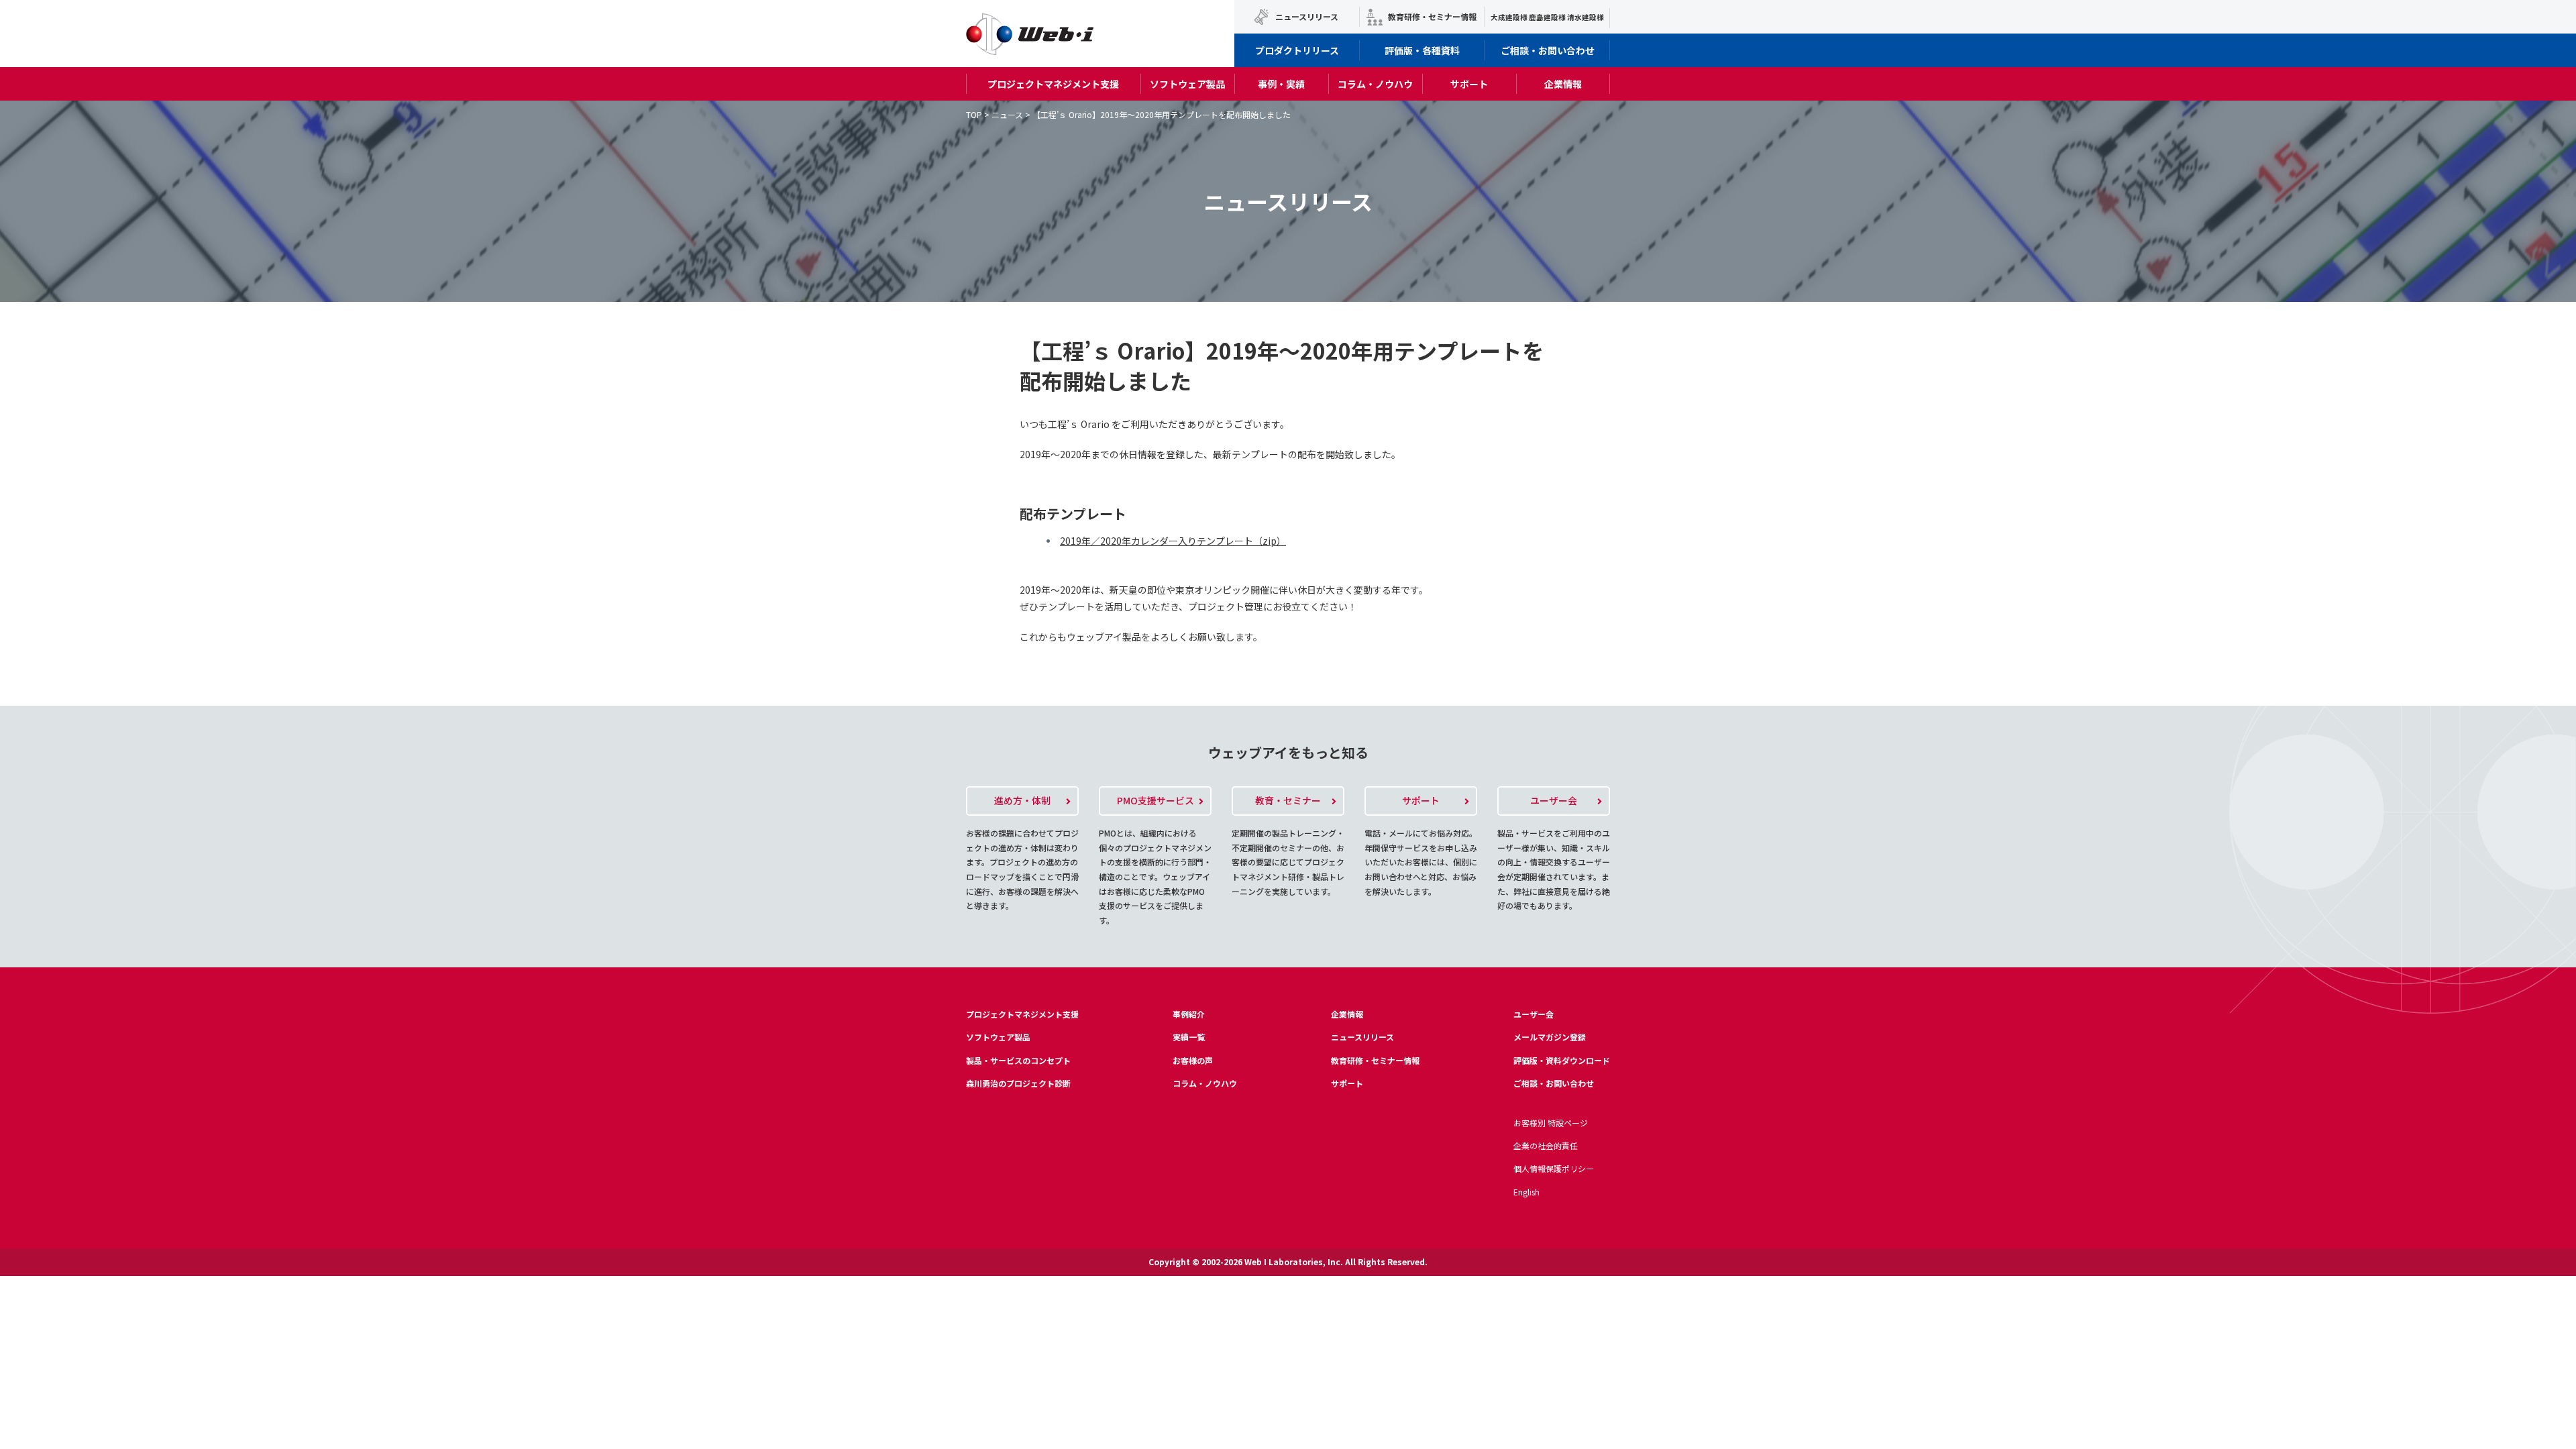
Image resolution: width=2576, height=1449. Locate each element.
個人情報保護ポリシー (1554, 1168)
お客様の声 (1193, 1060)
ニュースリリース (1307, 16)
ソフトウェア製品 (1187, 84)
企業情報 (1563, 84)
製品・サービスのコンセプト (1018, 1060)
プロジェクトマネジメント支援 (1053, 84)
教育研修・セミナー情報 (1432, 16)
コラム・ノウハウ (1375, 84)
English (1526, 1192)
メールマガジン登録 (1550, 1037)
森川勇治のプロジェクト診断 (1018, 1083)
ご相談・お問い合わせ (1548, 50)
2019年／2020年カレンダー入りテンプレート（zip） (1173, 541)
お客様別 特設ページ (1551, 1123)
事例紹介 (1189, 1014)
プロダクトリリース (1297, 50)
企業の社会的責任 (1546, 1145)
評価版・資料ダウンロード (1562, 1060)
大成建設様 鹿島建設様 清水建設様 (1547, 17)
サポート (1469, 84)
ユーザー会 (1534, 1014)
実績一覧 (1189, 1037)
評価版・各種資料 (1422, 50)
